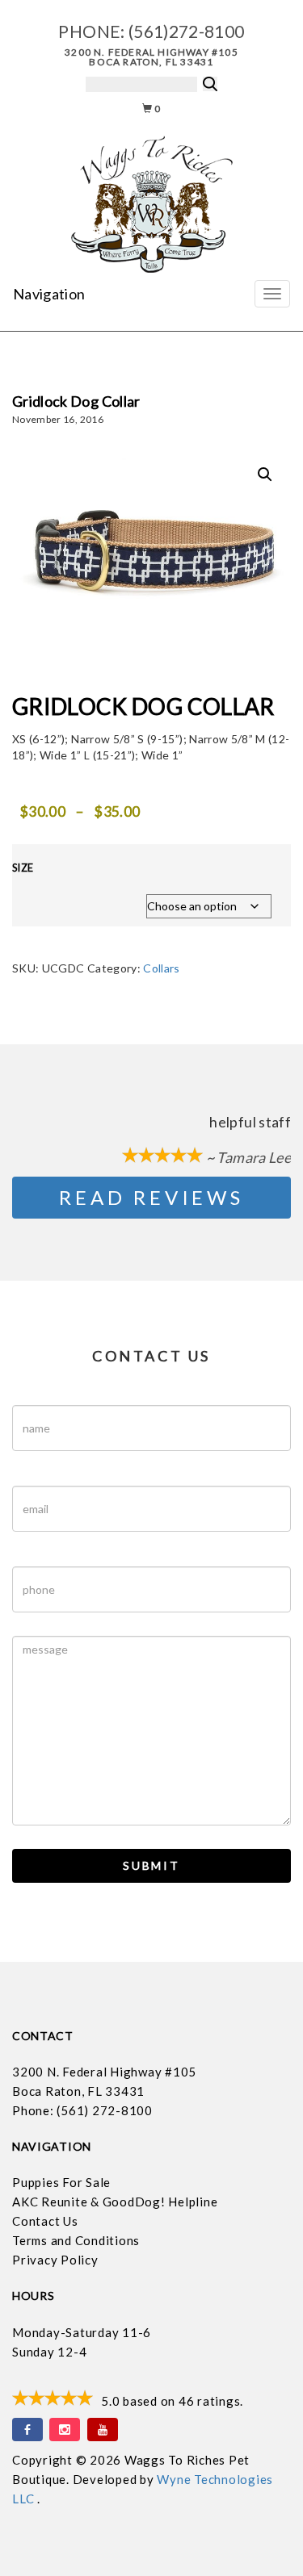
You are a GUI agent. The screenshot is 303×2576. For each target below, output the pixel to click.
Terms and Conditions (76, 2240)
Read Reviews (151, 1197)
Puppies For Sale (61, 2182)
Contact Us (45, 2221)
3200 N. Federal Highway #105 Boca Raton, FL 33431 (151, 57)
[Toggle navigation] (272, 294)
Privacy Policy (55, 2260)
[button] (265, 475)
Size (23, 868)
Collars (161, 968)
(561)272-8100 (187, 31)
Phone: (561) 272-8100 (82, 2110)
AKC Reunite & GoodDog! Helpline (115, 2202)
